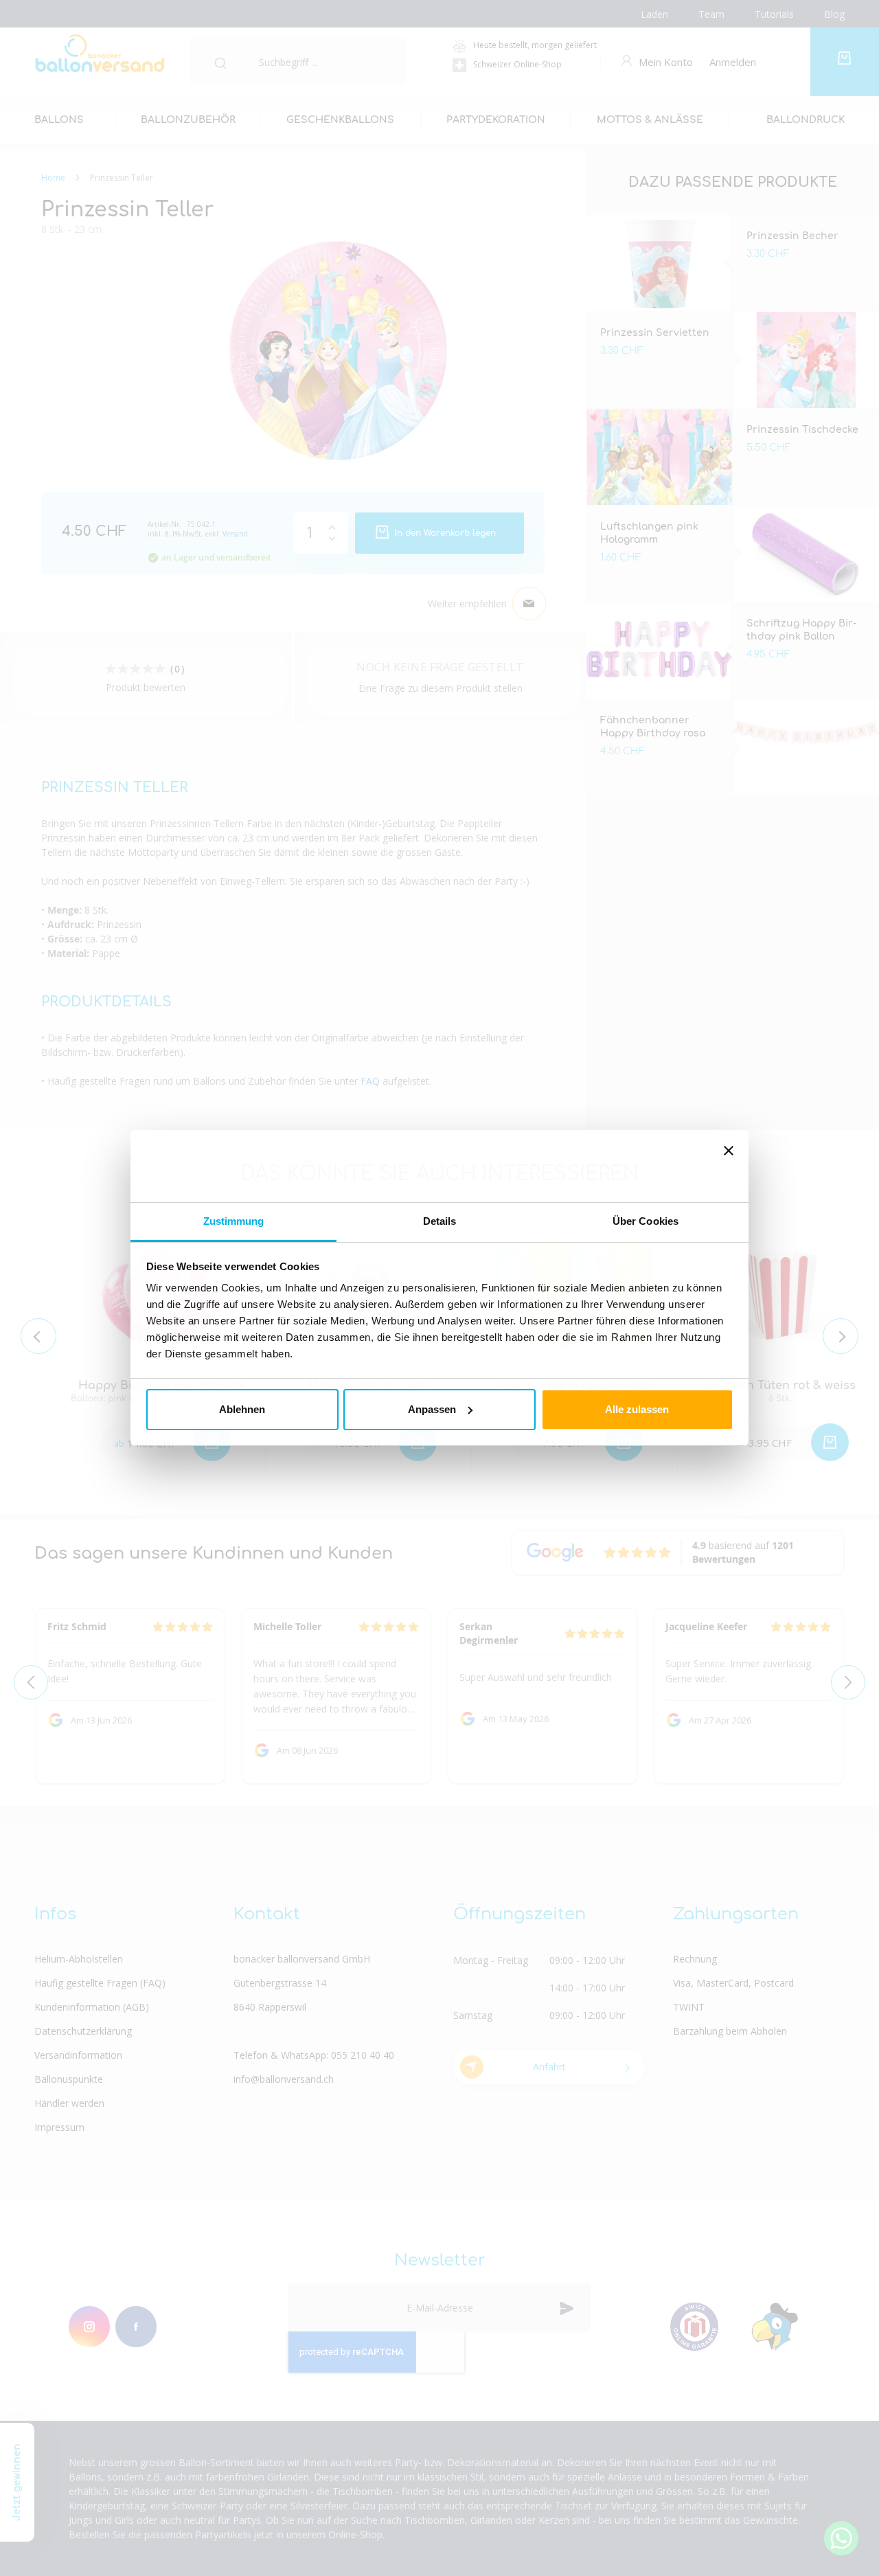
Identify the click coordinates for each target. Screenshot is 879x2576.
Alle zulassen (637, 1409)
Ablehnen (242, 1409)
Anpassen (432, 1409)
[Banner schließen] (729, 1166)
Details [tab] (440, 1221)
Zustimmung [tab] (234, 1221)
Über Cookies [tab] (646, 1221)
